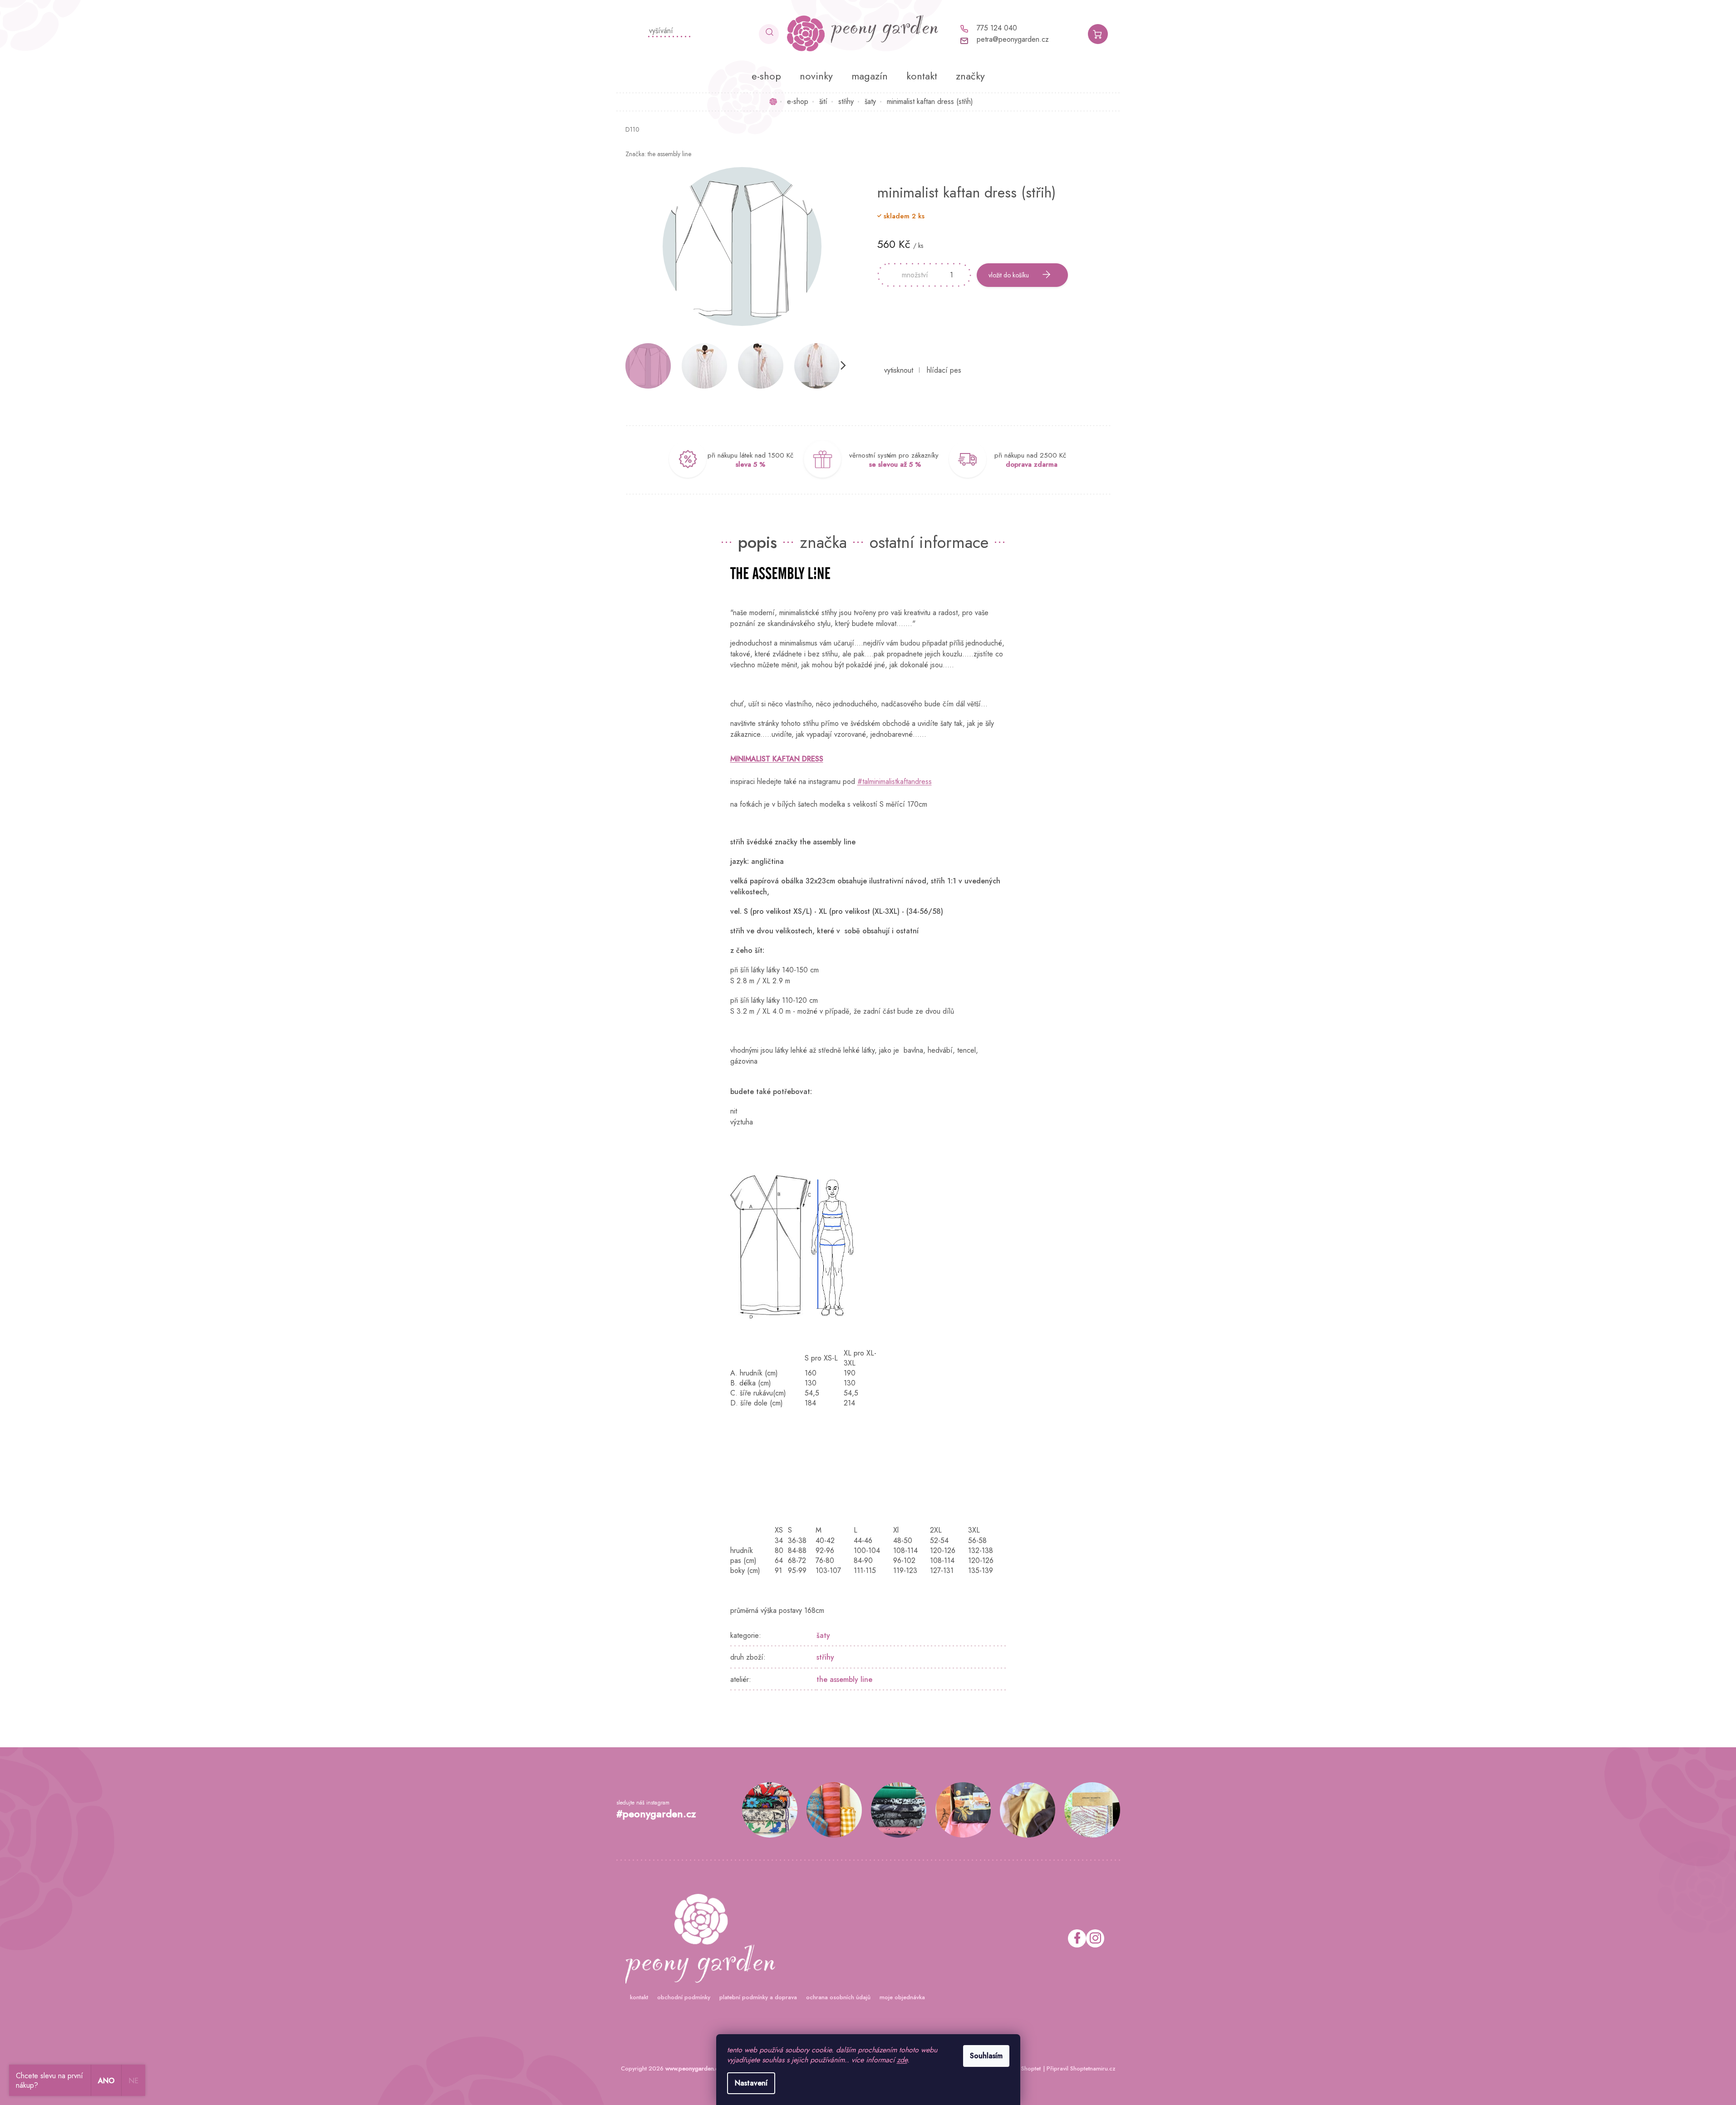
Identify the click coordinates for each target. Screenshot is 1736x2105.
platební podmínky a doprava (758, 1997)
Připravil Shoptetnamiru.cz (1081, 2068)
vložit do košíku (1009, 275)
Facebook (1077, 1938)
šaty (823, 1635)
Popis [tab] (757, 542)
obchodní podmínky (684, 1997)
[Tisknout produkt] (899, 370)
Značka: (658, 154)
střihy (825, 1657)
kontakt (639, 1997)
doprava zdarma (1032, 464)
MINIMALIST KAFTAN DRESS (777, 759)
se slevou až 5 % (895, 464)
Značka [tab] (823, 542)
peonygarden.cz (1095, 1938)
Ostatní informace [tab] (929, 542)
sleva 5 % (750, 464)
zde (902, 2060)
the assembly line (844, 1679)
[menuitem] (766, 76)
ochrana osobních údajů (838, 1997)
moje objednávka (902, 1997)
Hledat (769, 34)
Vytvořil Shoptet (1020, 2068)
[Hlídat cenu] (944, 370)
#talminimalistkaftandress (895, 781)
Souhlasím (986, 2056)
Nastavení (751, 2083)
